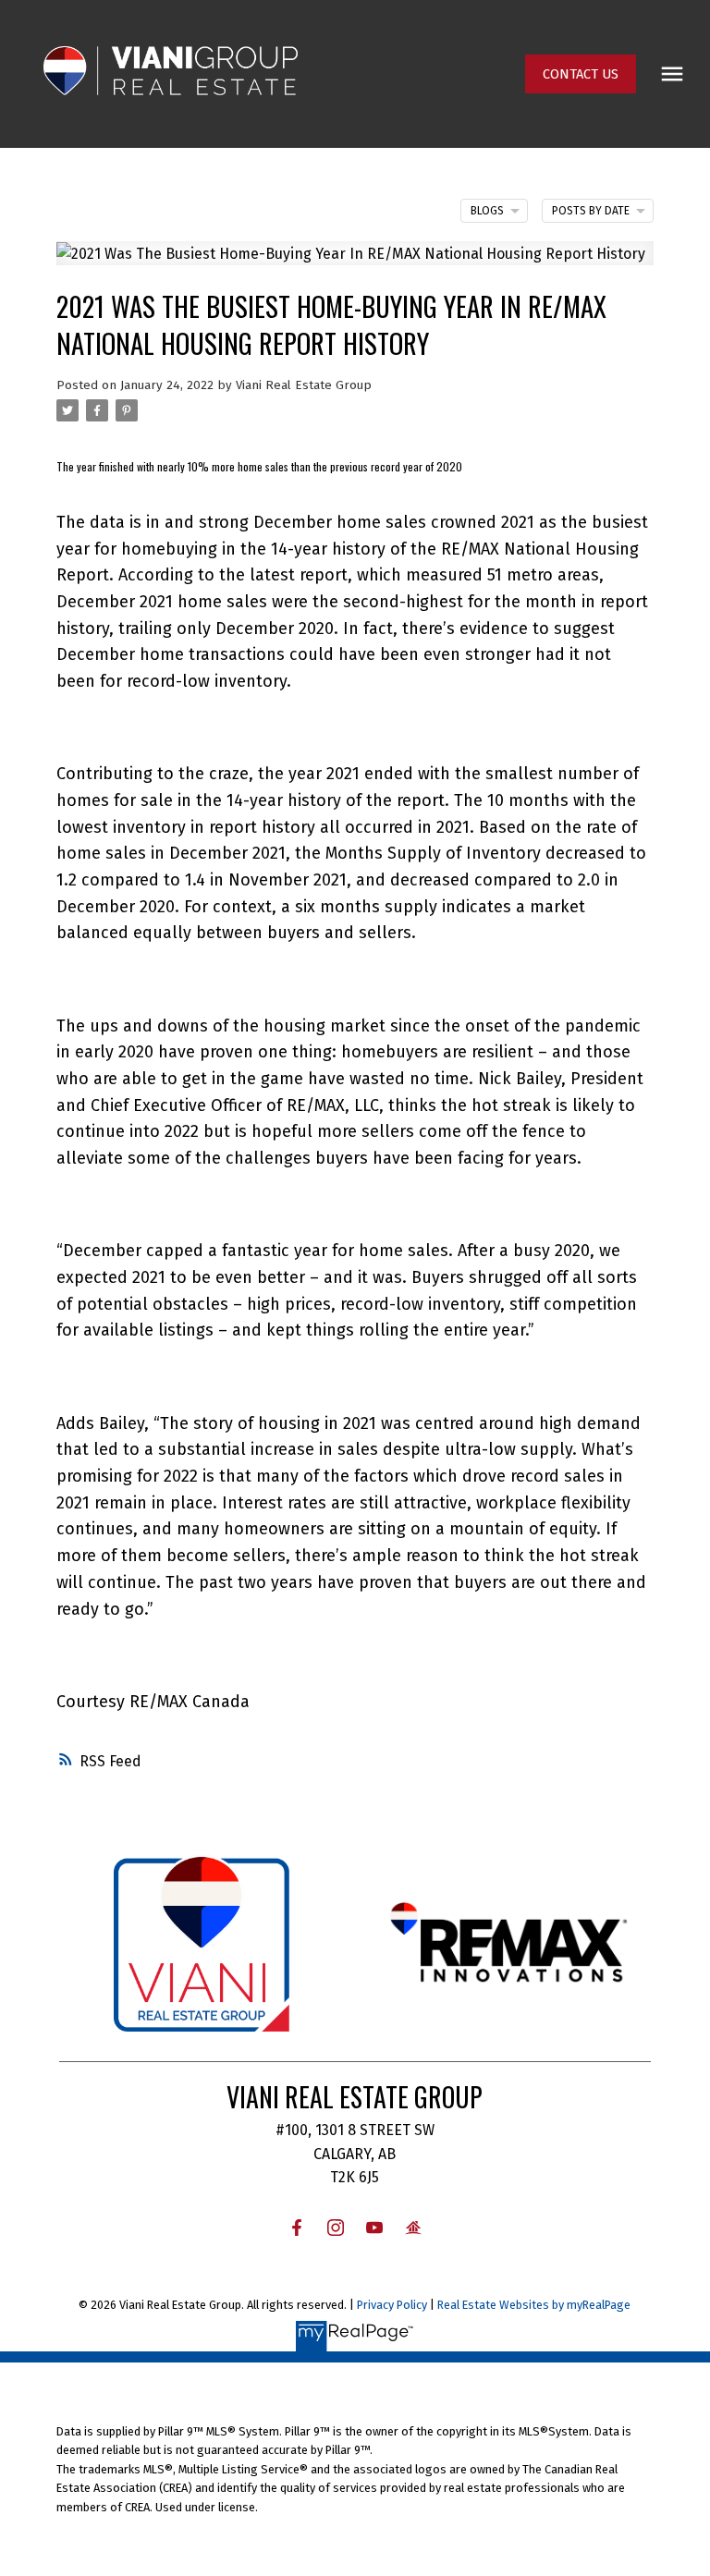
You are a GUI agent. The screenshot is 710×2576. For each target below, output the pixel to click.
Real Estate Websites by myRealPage (534, 2305)
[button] (581, 74)
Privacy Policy (392, 2305)
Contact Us (581, 74)
